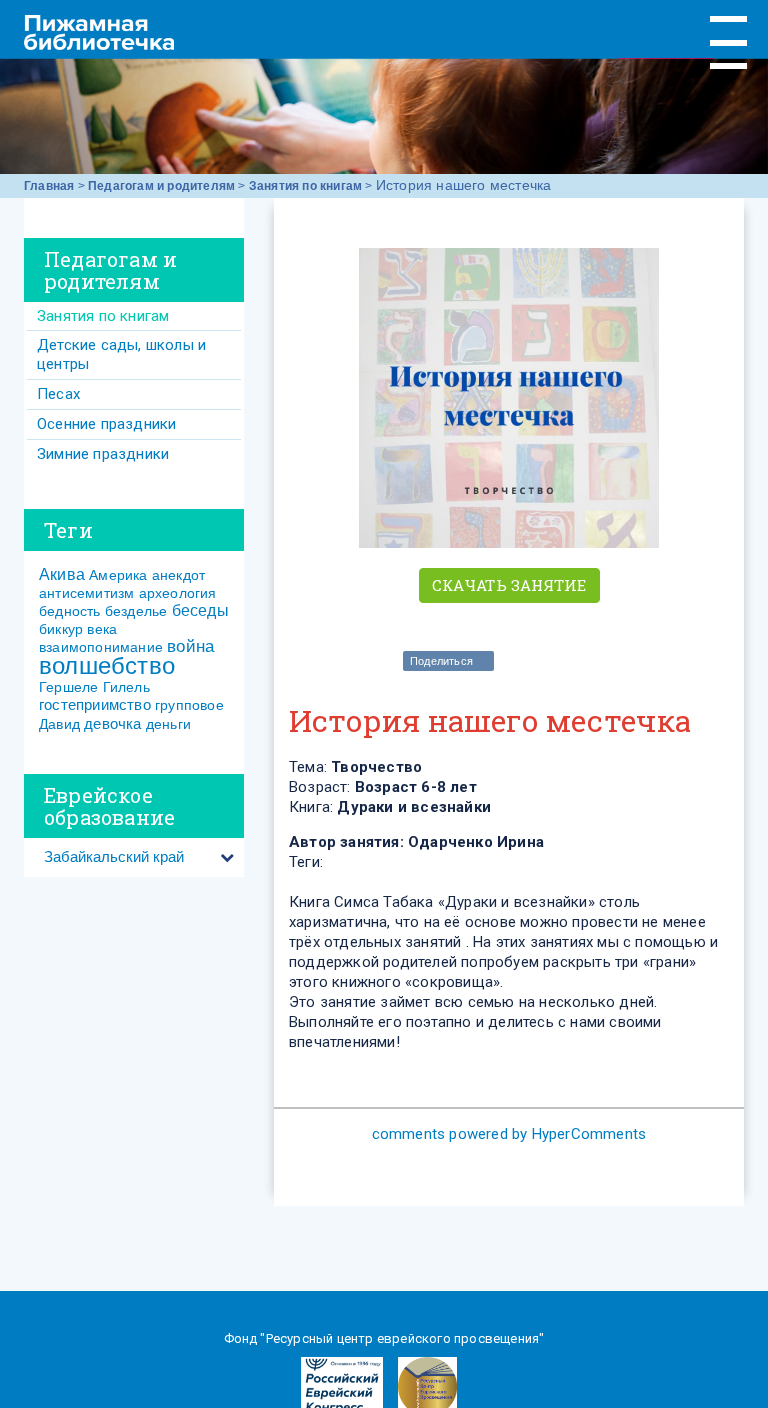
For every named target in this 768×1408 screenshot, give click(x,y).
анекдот (178, 575)
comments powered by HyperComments (509, 1134)
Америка (118, 575)
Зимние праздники (103, 454)
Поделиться (441, 661)
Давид (59, 724)
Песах (58, 394)
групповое (189, 705)
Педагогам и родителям (161, 186)
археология (178, 593)
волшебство (107, 665)
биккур (61, 629)
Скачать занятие (509, 585)
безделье (136, 611)
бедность (70, 611)
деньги (168, 724)
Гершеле (68, 687)
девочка (112, 723)
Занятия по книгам (305, 186)
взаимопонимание (101, 647)
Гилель (126, 687)
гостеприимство (95, 704)
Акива (62, 574)
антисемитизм (86, 593)
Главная (49, 186)
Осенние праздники (106, 424)
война (190, 646)
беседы (200, 610)
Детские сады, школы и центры (121, 354)
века (102, 629)
